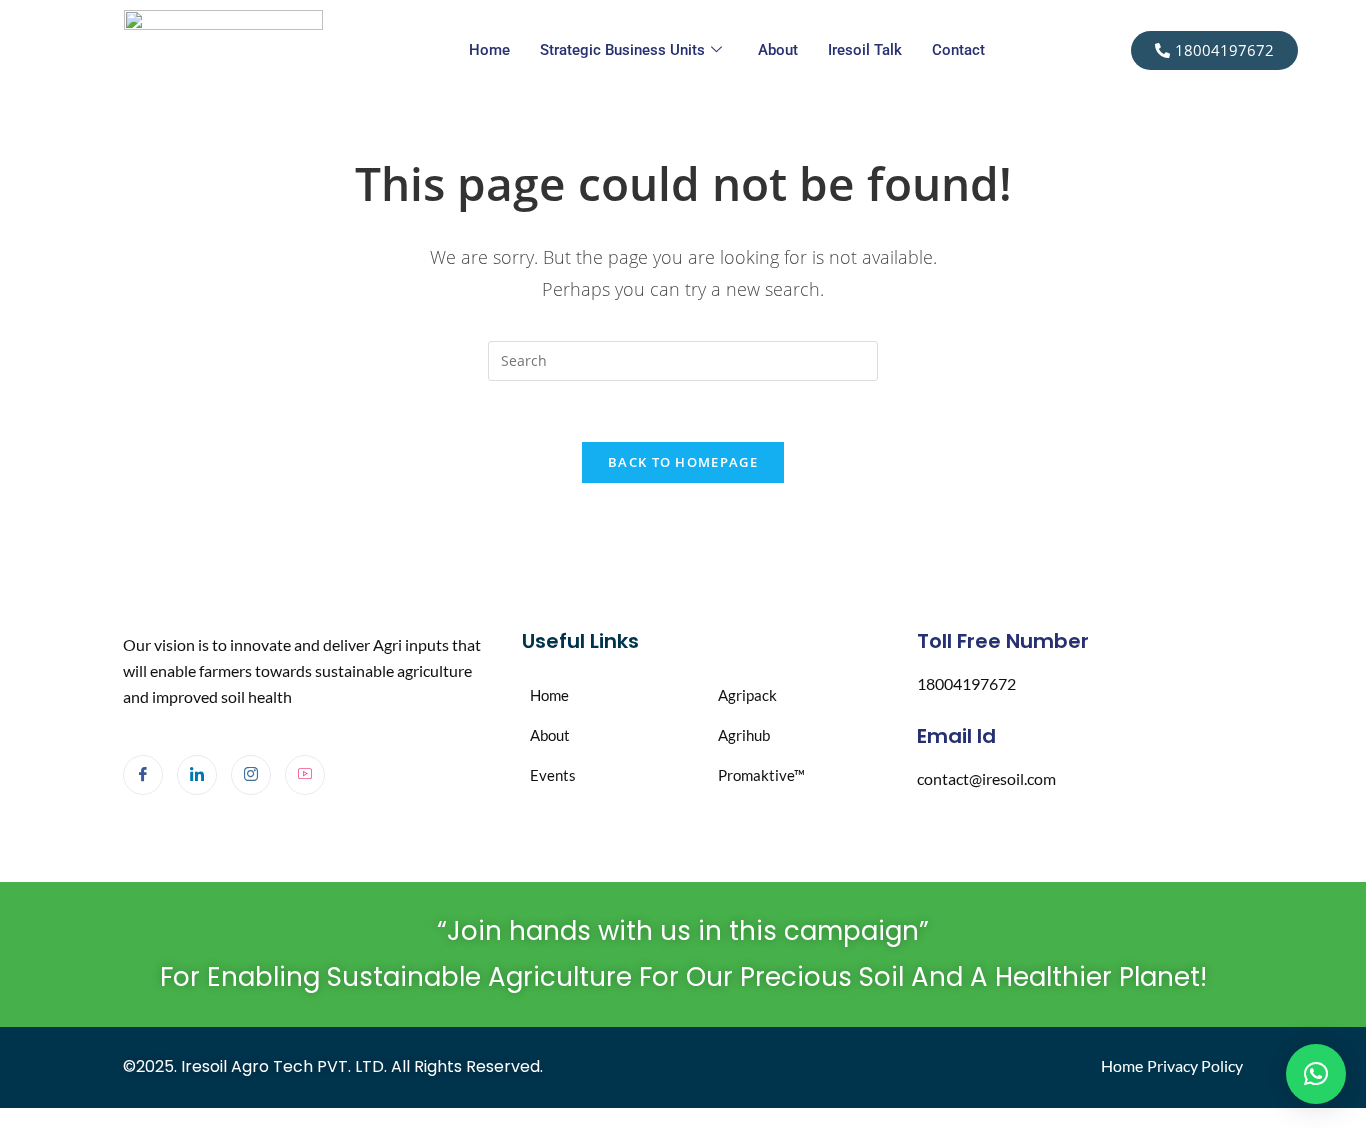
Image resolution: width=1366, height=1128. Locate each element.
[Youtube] (305, 775)
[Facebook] (143, 775)
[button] (1316, 1074)
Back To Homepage (683, 462)
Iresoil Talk (865, 50)
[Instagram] (251, 775)
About (778, 50)
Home (489, 50)
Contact (958, 50)
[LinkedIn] (197, 775)
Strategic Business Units (622, 50)
